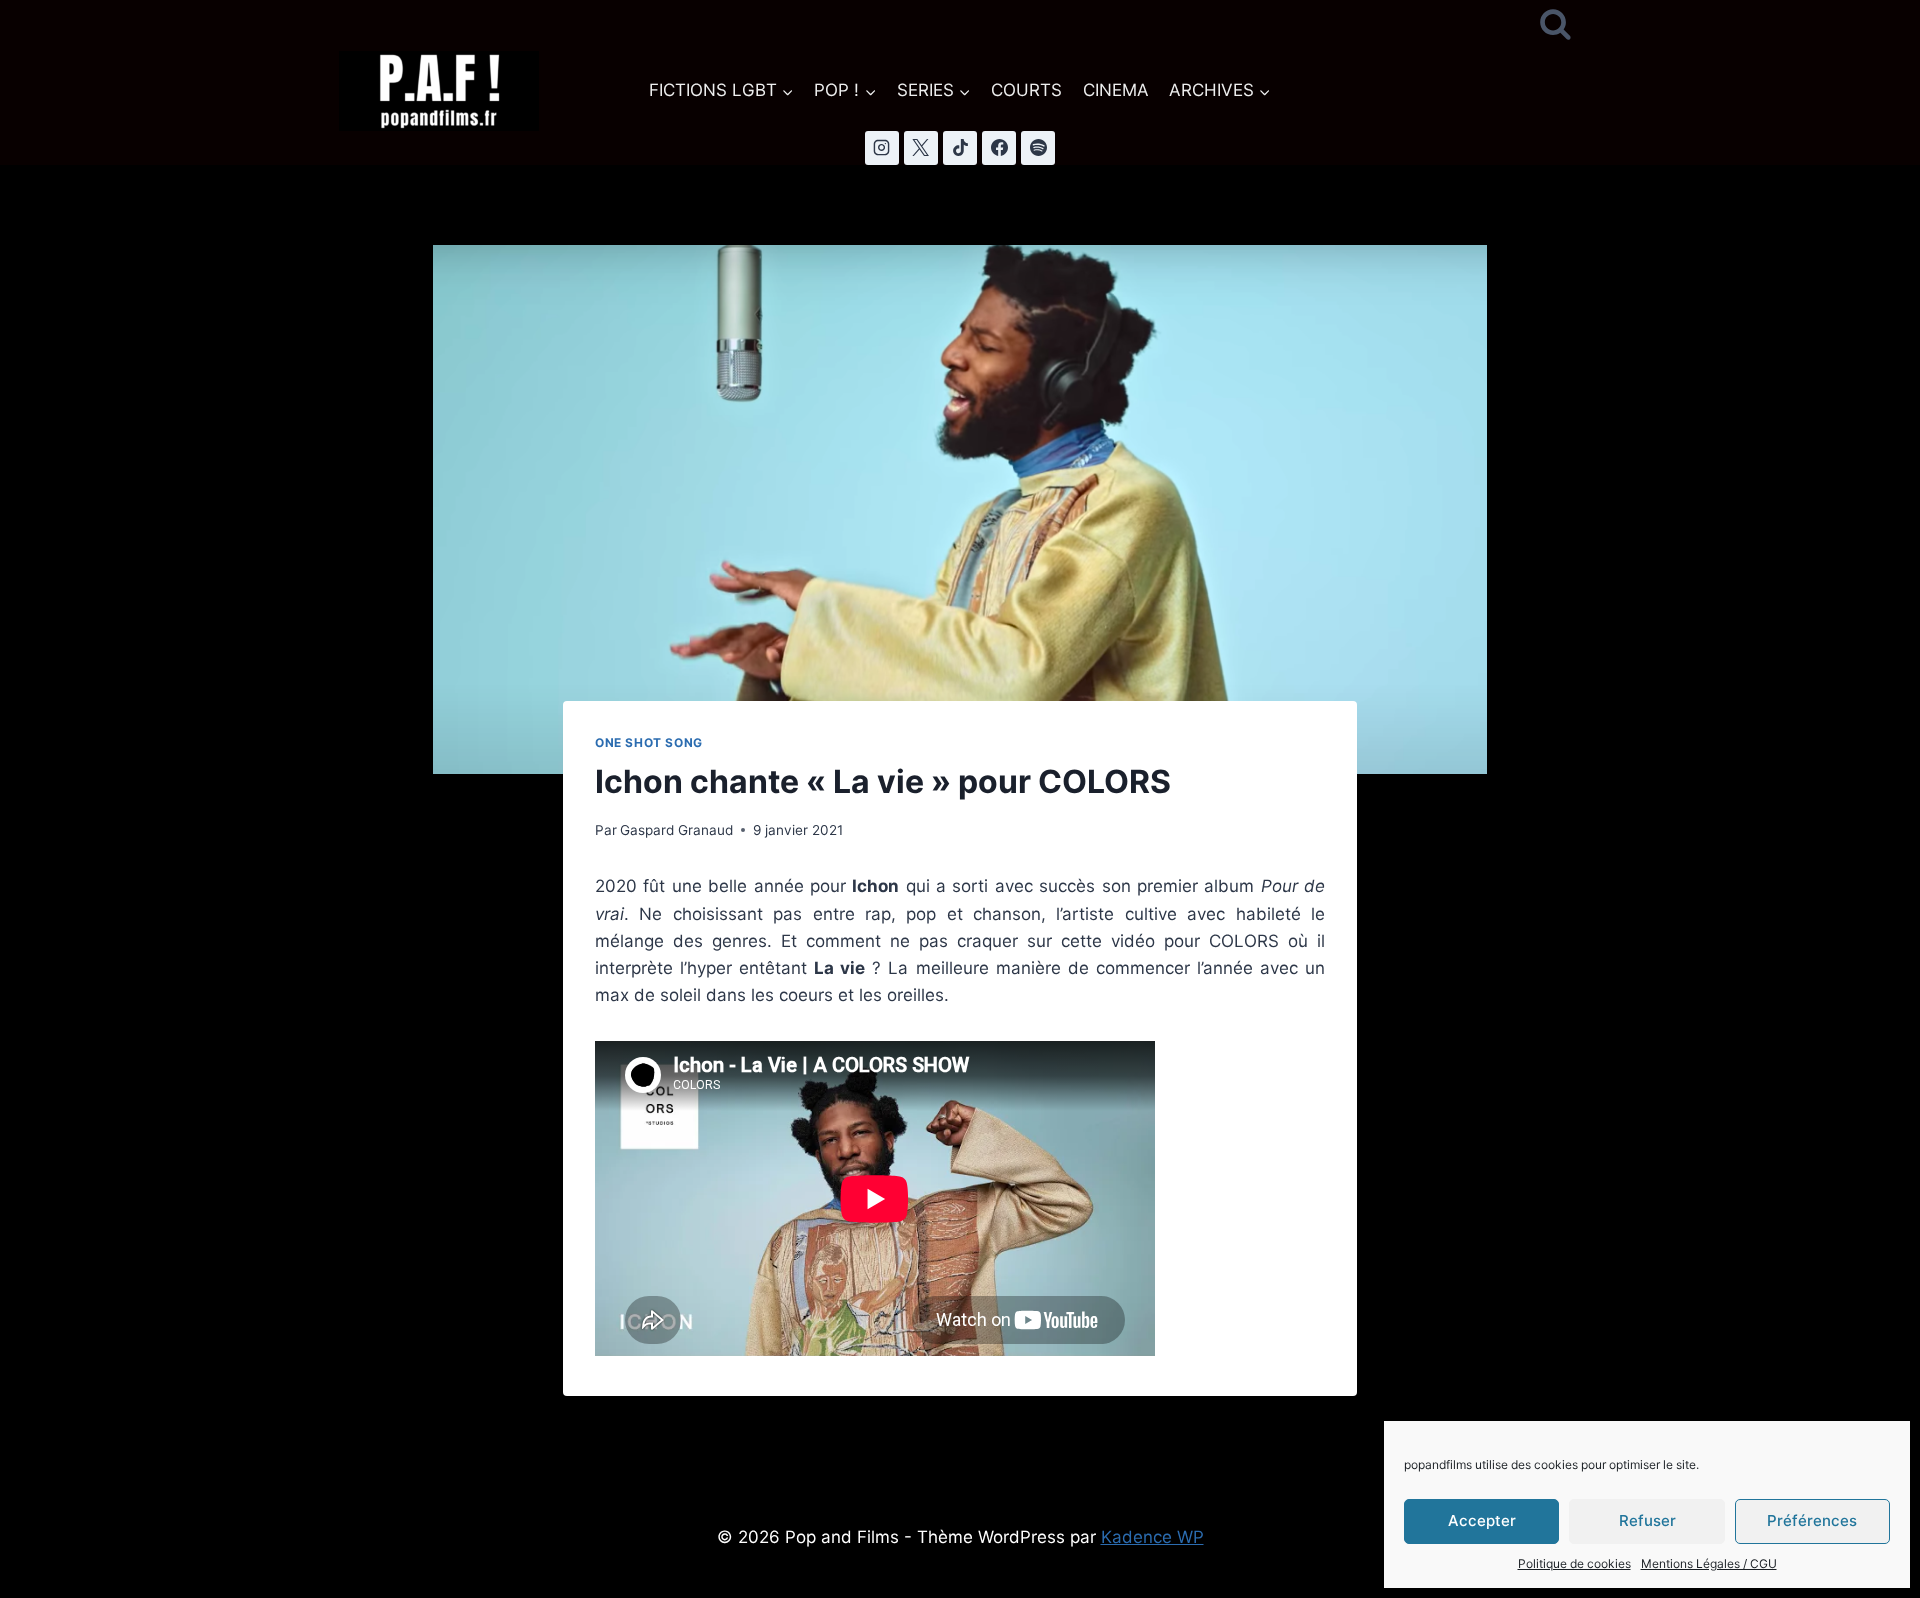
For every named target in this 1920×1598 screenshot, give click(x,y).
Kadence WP (1152, 1537)
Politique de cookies (1574, 1563)
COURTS (1026, 90)
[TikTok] (960, 148)
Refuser (1647, 1520)
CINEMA (1116, 90)
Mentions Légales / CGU (1709, 1563)
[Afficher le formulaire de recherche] (1555, 25)
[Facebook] (999, 148)
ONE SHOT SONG (649, 742)
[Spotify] (1038, 148)
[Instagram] (882, 148)
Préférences (1812, 1520)
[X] (921, 148)
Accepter (1482, 1520)
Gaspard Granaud (676, 830)
